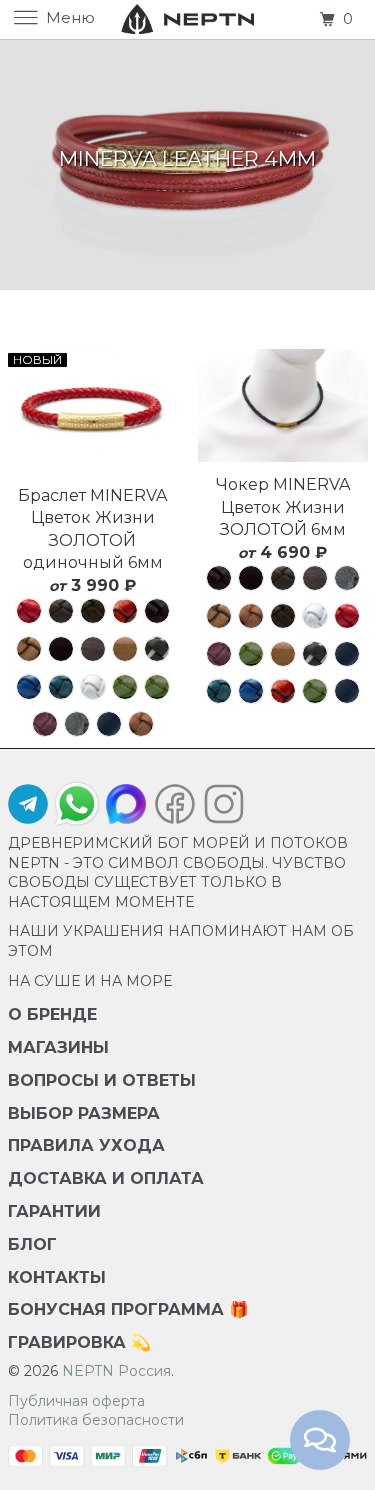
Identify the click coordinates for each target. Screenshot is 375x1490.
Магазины (58, 1047)
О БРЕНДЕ (52, 1014)
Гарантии (54, 1211)
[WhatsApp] (77, 804)
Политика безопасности (96, 1420)
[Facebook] (175, 809)
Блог (32, 1244)
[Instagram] (219, 809)
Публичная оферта (76, 1401)
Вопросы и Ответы (102, 1080)
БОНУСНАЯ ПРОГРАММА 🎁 (128, 1309)
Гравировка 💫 (79, 1342)
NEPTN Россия (116, 1371)
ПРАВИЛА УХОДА (86, 1145)
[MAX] (126, 809)
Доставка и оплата (106, 1178)
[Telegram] (28, 809)
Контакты (57, 1277)
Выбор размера (84, 1113)
